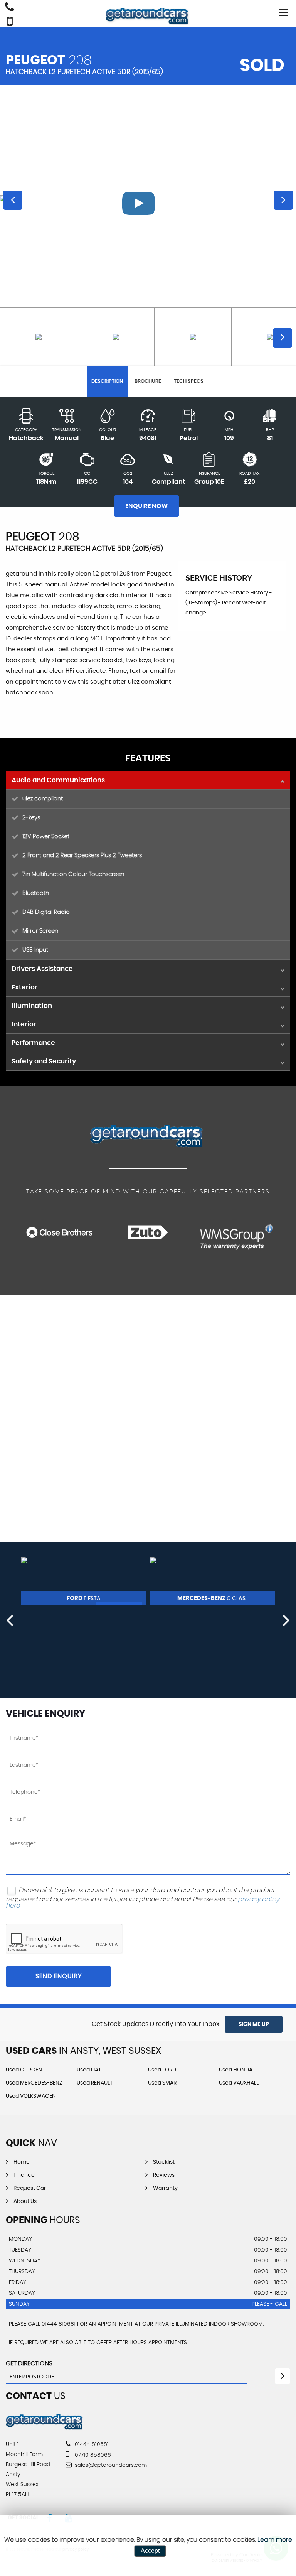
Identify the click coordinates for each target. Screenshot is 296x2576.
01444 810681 (91, 2444)
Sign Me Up (254, 2024)
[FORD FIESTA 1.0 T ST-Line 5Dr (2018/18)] (84, 1581)
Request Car (30, 2188)
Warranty (165, 2188)
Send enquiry (59, 1976)
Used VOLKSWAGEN (31, 2096)
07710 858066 (92, 2455)
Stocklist (164, 2162)
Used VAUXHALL (239, 2083)
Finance (24, 2175)
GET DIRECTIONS (29, 2363)
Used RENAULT (95, 2083)
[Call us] (10, 8)
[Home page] (148, 16)
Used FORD (162, 2070)
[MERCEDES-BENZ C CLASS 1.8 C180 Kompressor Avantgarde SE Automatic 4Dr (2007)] (212, 1581)
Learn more (275, 2540)
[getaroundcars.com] (45, 2429)
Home (22, 2162)
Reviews (164, 2175)
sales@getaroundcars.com (110, 2465)
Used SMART (164, 2083)
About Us (25, 2201)
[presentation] (10, 1620)
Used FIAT (89, 2070)
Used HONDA (236, 2070)
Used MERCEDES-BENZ (34, 2083)
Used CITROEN (24, 2070)
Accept (150, 2551)
